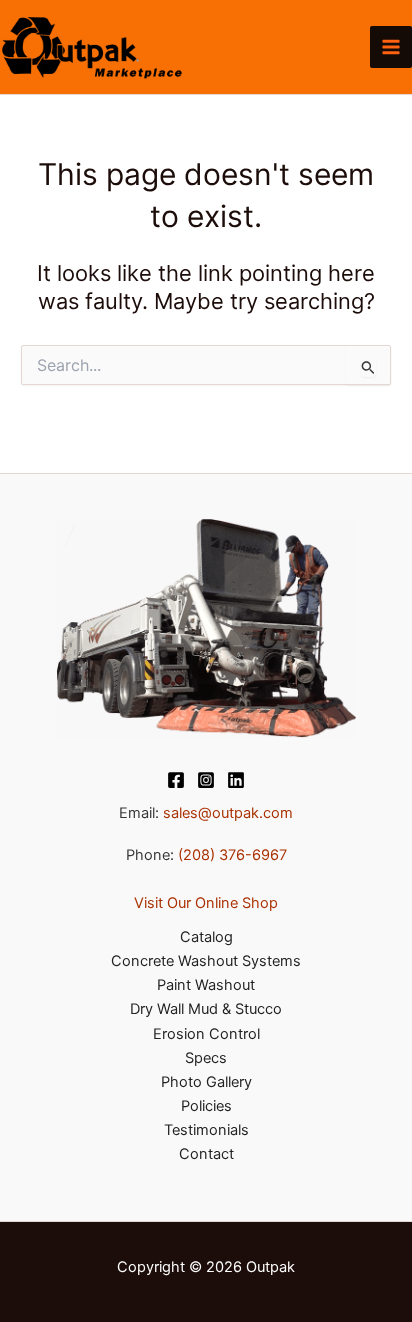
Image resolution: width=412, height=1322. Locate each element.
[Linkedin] (236, 780)
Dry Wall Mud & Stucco (206, 1009)
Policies (206, 1106)
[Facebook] (176, 780)
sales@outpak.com (228, 813)
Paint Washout (206, 985)
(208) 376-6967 (232, 855)
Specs (206, 1058)
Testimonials (206, 1130)
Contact (206, 1154)
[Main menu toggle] (391, 47)
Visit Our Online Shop (206, 903)
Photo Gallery (206, 1082)
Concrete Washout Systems (206, 961)
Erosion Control (206, 1034)
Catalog (206, 937)
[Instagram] (206, 780)
